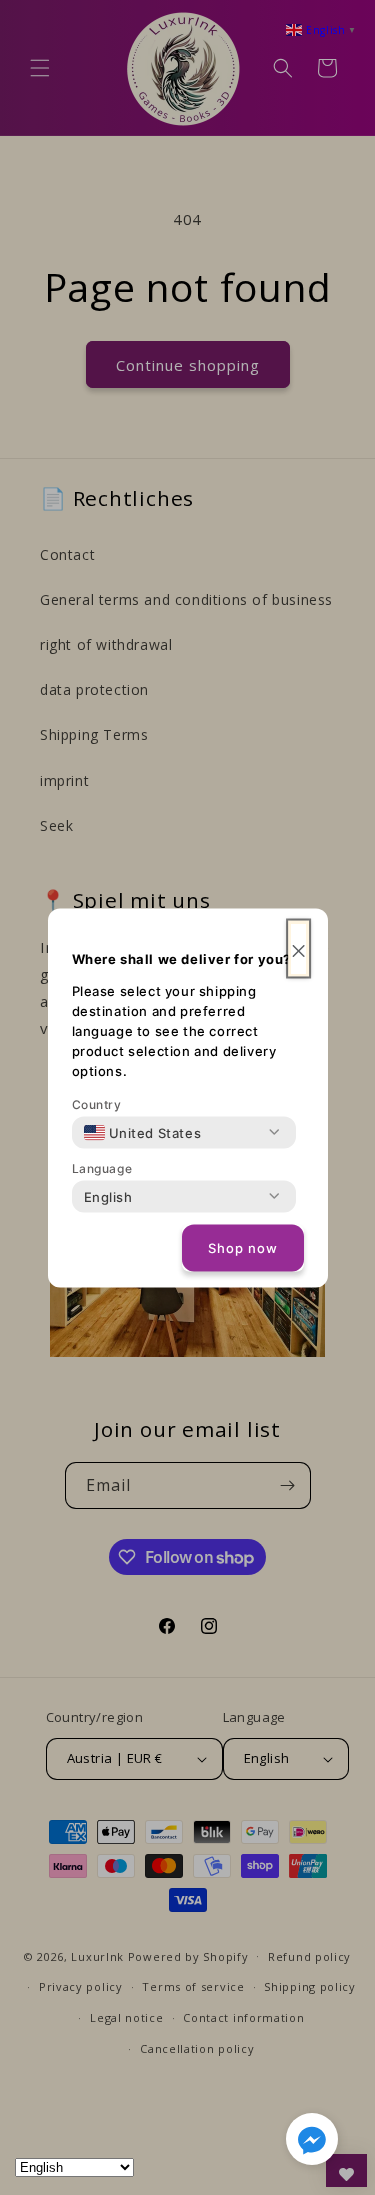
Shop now (243, 1248)
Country (97, 1103)
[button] (312, 2143)
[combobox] (143, 1132)
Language (102, 1167)
